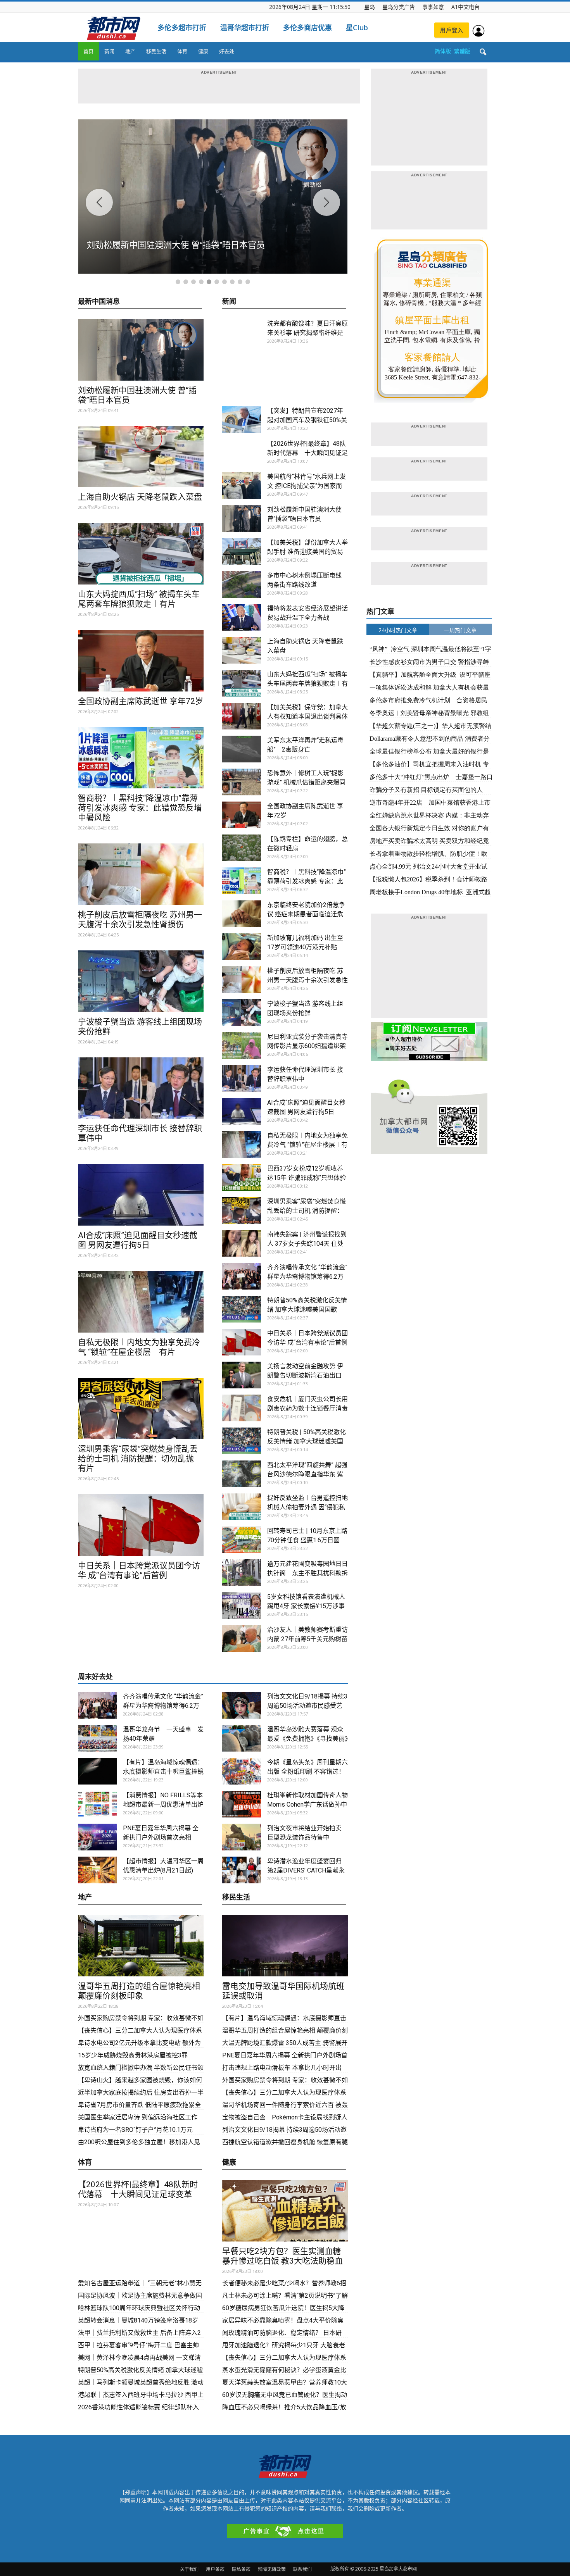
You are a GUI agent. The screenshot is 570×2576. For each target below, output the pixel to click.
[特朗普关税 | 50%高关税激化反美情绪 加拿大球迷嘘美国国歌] (242, 1441)
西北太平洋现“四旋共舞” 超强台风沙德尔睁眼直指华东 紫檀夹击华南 (307, 1474)
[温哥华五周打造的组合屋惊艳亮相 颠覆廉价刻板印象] (141, 1946)
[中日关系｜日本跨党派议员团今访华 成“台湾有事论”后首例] (141, 1525)
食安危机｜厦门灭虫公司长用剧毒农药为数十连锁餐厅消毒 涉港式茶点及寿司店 (307, 1408)
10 (248, 282)
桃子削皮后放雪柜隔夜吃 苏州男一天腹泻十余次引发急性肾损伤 (140, 920)
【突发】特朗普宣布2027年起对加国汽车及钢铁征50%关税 (307, 420)
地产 (130, 51)
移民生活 (156, 51)
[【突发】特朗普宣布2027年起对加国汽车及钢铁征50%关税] (242, 420)
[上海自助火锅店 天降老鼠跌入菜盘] (141, 457)
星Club (357, 28)
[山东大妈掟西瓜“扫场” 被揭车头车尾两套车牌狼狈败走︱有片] (141, 554)
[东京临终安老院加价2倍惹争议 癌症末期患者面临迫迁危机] (242, 914)
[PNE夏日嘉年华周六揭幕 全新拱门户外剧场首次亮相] (97, 1837)
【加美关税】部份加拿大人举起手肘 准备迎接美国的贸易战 (307, 552)
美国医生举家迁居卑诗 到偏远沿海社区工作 (138, 2117)
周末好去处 (95, 1677)
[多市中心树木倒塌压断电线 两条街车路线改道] (242, 584)
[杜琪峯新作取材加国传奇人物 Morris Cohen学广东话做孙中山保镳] (242, 1804)
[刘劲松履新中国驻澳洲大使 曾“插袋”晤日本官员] (141, 350)
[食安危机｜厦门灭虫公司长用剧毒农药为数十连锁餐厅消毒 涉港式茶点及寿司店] (242, 1408)
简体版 (443, 51)
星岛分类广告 (399, 7)
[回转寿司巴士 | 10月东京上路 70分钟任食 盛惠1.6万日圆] (242, 1540)
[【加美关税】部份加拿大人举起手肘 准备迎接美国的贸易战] (242, 552)
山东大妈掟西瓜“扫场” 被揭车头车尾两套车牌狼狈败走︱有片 (139, 599)
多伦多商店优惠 (307, 28)
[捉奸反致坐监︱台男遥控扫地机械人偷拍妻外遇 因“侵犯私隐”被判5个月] (242, 1507)
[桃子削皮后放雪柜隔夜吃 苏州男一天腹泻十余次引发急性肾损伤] (141, 874)
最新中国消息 (99, 302)
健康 (203, 51)
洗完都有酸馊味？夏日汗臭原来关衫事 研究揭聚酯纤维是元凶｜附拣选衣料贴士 (307, 333)
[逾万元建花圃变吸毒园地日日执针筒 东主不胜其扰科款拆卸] (242, 1573)
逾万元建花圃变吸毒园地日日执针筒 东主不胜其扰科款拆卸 (307, 1573)
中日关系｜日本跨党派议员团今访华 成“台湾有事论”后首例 (139, 1570)
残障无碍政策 (272, 2569)
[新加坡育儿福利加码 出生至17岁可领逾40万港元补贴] (242, 947)
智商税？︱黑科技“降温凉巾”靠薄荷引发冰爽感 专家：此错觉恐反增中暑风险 (140, 808)
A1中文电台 (465, 7)
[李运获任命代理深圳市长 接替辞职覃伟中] (141, 1088)
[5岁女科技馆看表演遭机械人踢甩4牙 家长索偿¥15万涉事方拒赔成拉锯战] (242, 1606)
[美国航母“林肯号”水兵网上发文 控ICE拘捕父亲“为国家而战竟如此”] (242, 485)
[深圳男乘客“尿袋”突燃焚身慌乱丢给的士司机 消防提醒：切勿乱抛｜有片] (141, 1409)
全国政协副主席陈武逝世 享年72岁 (141, 701)
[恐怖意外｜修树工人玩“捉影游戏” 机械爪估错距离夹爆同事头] (242, 782)
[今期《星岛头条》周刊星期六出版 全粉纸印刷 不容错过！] (242, 1771)
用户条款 (215, 2569)
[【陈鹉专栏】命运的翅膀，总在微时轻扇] (242, 848)
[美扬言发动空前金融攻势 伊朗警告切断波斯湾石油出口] (242, 1375)
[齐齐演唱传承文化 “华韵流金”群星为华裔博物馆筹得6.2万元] (242, 1276)
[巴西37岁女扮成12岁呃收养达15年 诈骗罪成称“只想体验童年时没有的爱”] (242, 1177)
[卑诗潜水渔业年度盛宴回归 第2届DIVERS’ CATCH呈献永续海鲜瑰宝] (242, 1870)
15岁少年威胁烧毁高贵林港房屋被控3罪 (133, 2055)
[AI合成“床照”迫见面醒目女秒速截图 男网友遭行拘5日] (141, 1195)
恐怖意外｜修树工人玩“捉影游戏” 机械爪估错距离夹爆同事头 (306, 782)
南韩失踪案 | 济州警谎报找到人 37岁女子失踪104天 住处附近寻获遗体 (307, 1244)
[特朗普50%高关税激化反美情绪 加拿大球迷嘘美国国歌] (242, 1309)
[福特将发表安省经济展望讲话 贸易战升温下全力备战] (242, 617)
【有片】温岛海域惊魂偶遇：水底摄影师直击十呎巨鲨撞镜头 (163, 1772)
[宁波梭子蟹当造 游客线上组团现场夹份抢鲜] (141, 981)
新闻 (109, 51)
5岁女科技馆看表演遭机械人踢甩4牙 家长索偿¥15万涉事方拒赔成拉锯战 (306, 1606)
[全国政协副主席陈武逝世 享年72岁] (141, 661)
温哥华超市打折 (245, 28)
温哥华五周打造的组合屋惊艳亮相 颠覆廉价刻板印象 (139, 1991)
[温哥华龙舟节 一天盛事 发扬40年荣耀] (97, 1738)
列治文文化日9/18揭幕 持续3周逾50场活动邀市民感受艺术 (307, 1706)
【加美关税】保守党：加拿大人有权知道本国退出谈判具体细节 (307, 716)
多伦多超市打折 (182, 28)
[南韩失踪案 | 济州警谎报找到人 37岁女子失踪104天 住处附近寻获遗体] (242, 1243)
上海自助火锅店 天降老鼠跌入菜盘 (140, 497)
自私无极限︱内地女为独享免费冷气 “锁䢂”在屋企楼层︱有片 (139, 1347)
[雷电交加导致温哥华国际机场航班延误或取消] (285, 1946)
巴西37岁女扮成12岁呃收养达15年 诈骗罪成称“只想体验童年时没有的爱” (307, 1178)
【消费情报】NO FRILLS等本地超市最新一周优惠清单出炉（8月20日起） (163, 1804)
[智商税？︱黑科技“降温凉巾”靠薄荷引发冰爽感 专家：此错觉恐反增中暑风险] (141, 758)
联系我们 (302, 2569)
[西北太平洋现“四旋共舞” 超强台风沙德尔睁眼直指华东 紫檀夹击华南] (242, 1474)
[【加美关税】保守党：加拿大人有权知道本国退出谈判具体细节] (242, 716)
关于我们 (189, 2569)
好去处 (227, 51)
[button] (483, 52)
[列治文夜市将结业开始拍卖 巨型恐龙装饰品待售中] (242, 1837)
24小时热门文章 (398, 630)
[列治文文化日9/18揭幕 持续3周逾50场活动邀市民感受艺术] (242, 1705)
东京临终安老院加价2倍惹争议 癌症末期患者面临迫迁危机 (306, 914)
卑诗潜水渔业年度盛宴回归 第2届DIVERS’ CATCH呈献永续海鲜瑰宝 (306, 1870)
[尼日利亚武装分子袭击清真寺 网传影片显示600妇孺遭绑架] (242, 1046)
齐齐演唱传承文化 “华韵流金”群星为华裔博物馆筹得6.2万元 (307, 1277)
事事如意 (433, 7)
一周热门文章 (460, 630)
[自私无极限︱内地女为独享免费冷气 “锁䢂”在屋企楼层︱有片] (141, 1302)
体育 (182, 51)
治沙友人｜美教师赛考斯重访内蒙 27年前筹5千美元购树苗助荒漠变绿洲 (307, 1639)
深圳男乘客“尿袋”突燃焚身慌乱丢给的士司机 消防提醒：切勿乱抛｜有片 (140, 1459)
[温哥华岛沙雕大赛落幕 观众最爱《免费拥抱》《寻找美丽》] (242, 1738)
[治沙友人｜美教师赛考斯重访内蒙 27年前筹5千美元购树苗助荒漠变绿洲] (242, 1639)
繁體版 (462, 51)
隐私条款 (241, 2569)
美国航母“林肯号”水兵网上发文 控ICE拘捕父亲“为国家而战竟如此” (307, 486)
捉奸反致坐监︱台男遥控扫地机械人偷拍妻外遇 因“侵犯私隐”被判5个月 (307, 1507)
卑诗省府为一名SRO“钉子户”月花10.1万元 (136, 2130)
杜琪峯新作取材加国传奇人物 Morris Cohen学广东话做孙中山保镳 (311, 1804)
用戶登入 (452, 30)
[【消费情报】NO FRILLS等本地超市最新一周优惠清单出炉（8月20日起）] (97, 1804)
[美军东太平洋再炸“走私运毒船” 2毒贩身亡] (242, 749)
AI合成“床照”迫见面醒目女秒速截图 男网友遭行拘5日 (138, 1240)
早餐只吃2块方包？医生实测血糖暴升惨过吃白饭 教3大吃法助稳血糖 (282, 2261)
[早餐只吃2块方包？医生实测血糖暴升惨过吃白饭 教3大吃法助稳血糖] (285, 2211)
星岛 (370, 7)
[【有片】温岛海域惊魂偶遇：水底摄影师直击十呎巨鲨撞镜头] (97, 1771)
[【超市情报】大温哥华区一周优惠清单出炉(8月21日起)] (97, 1870)
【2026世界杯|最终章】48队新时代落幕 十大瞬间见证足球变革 (307, 453)
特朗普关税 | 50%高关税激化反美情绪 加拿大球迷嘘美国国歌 (307, 1441)
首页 (88, 51)
